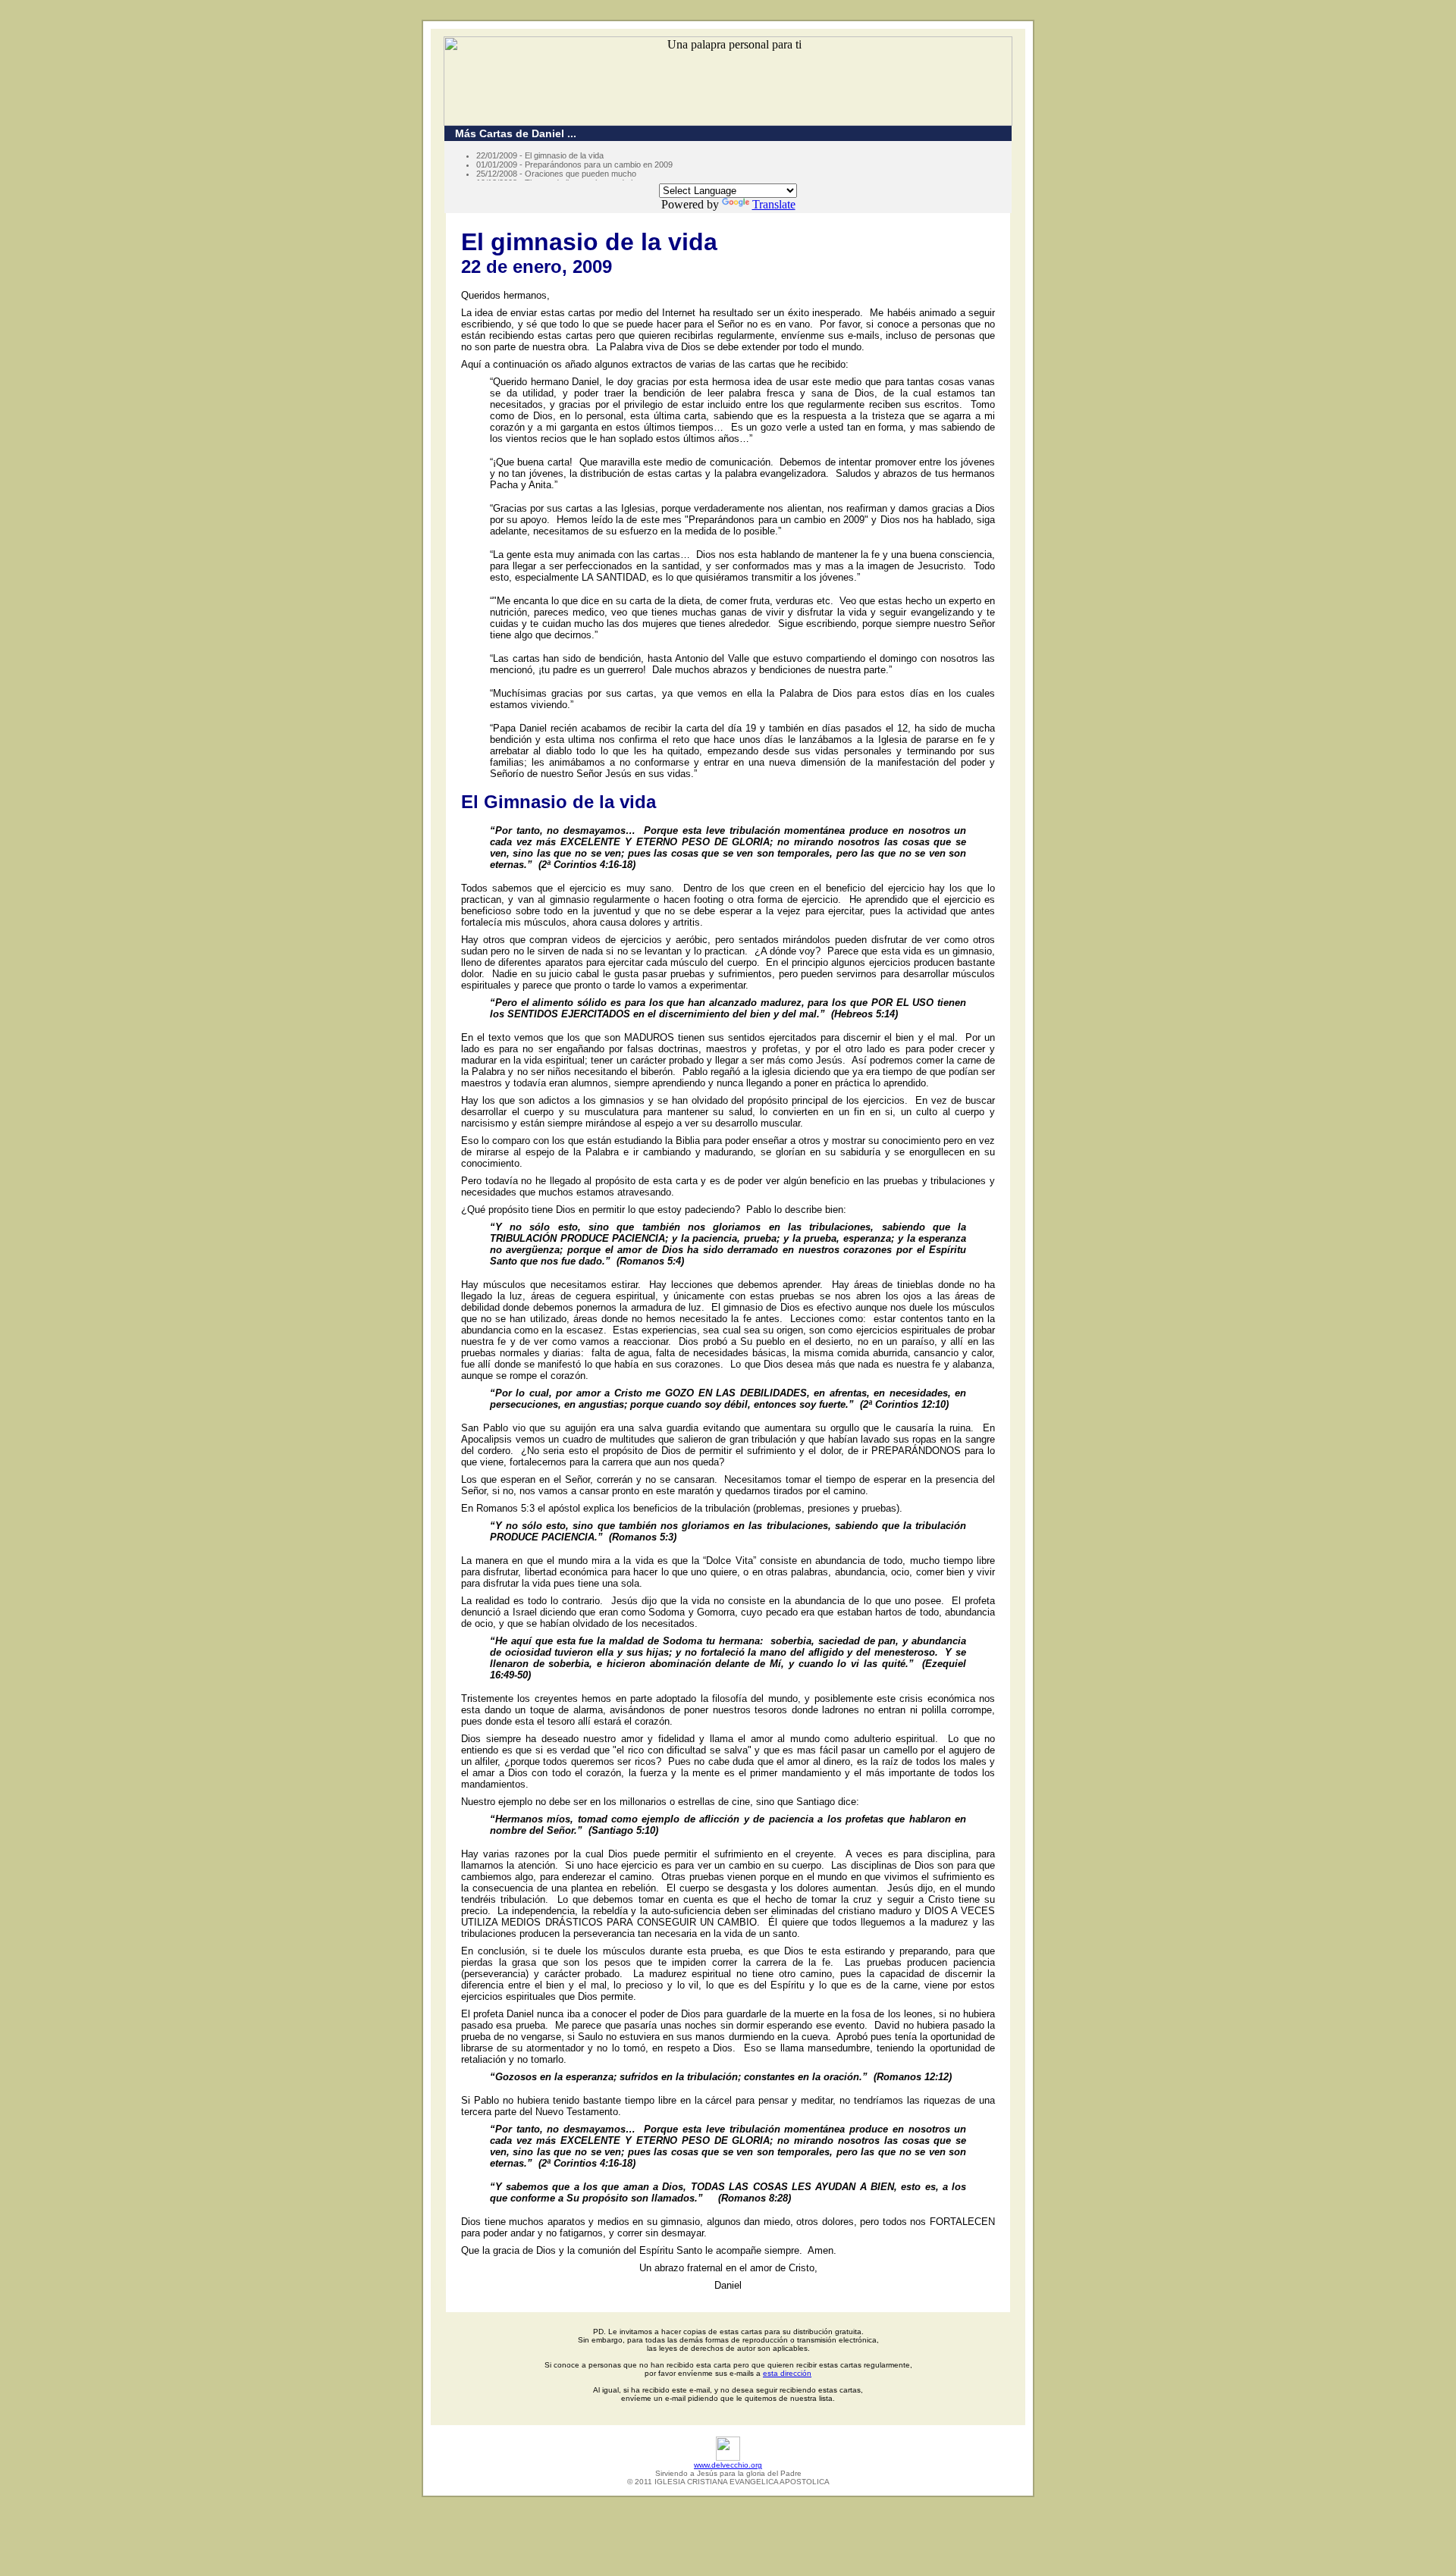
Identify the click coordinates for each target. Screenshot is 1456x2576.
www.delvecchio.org (728, 2465)
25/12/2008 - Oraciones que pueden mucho (556, 174)
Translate (774, 204)
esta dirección (787, 2373)
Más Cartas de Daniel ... (511, 133)
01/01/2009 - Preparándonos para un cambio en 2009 (574, 165)
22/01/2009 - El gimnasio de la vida (540, 155)
